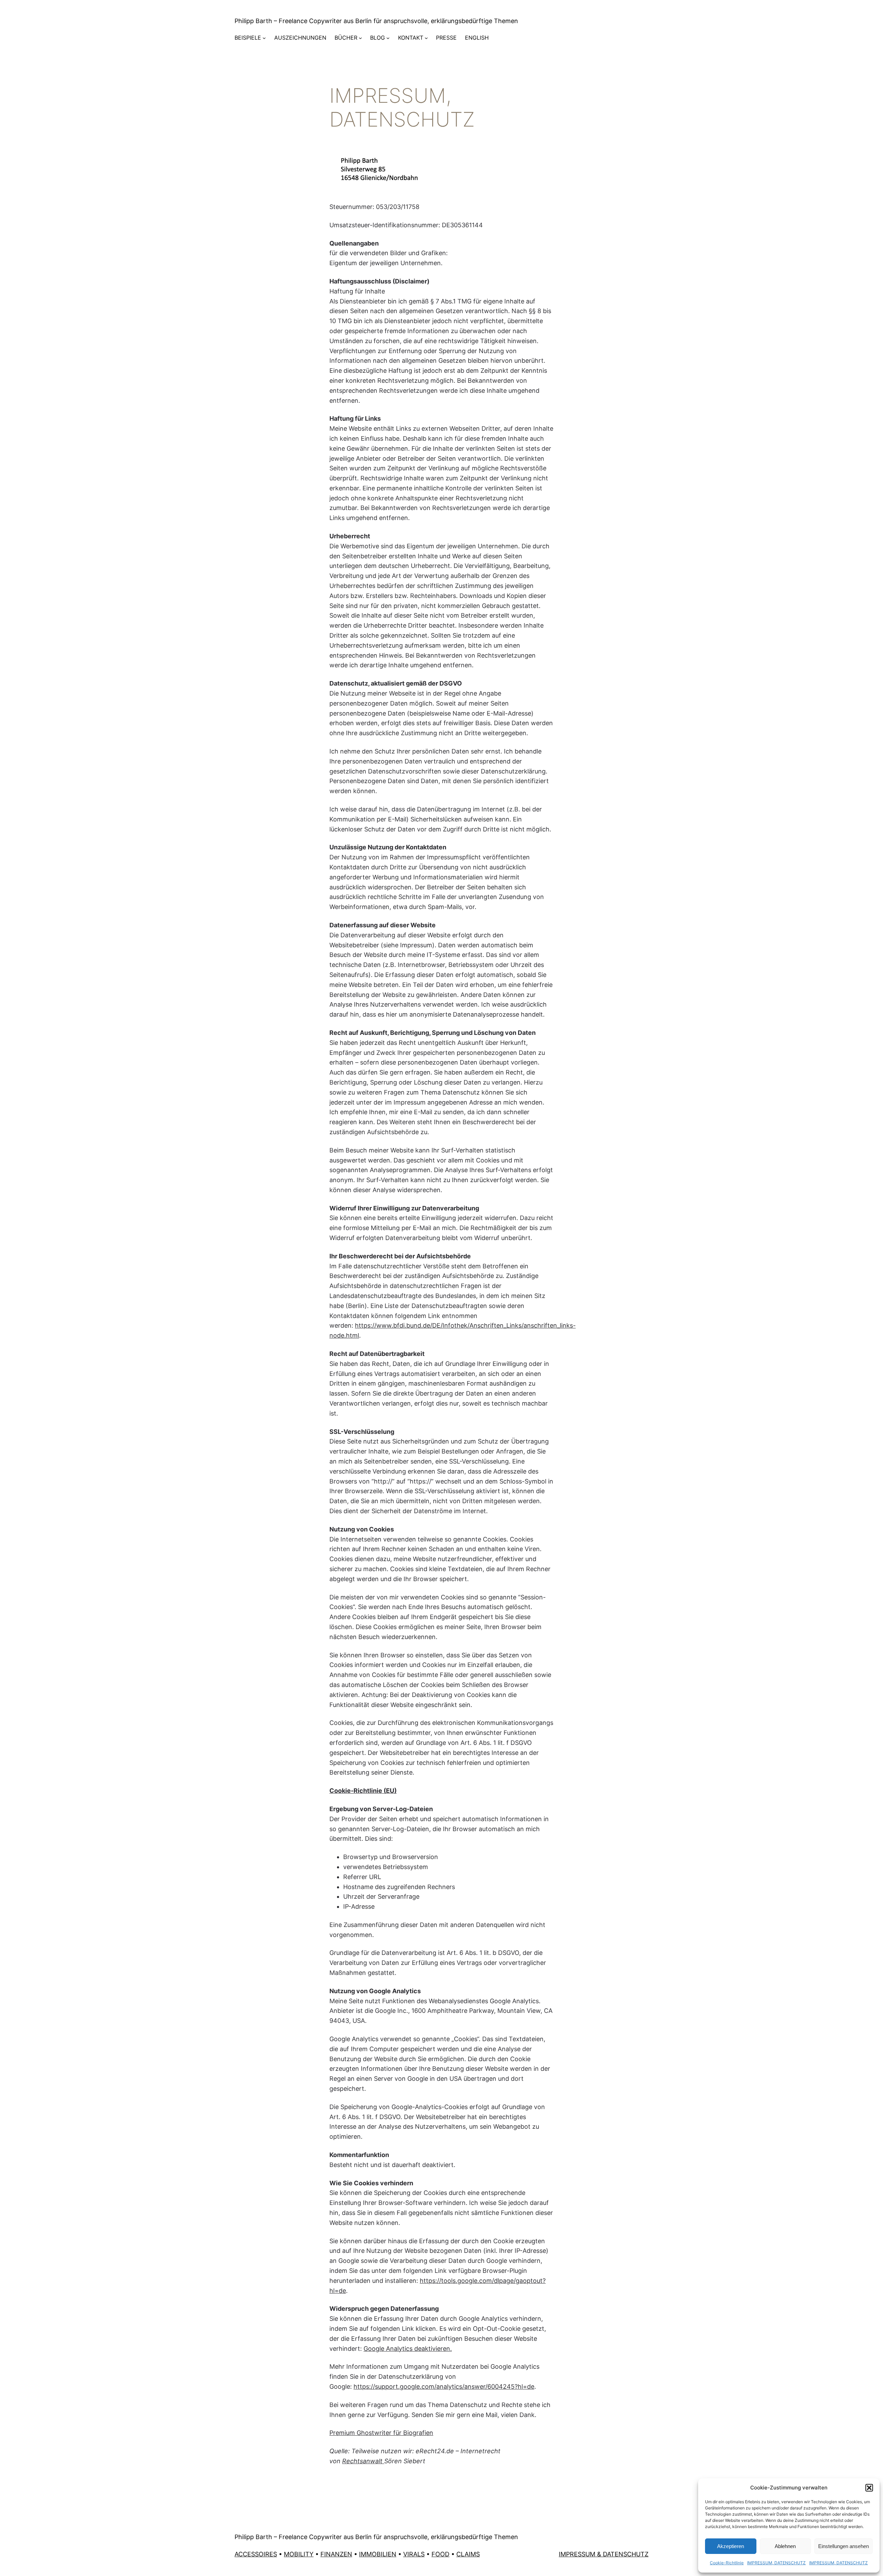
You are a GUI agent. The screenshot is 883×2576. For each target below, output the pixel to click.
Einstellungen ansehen (844, 2546)
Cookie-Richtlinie (727, 2563)
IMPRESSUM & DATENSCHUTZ (604, 2554)
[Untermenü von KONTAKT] (426, 38)
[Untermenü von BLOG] (388, 38)
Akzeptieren (731, 2546)
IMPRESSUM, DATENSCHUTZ (776, 2563)
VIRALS (414, 2554)
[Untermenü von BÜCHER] (360, 38)
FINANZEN (336, 2554)
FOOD (440, 2554)
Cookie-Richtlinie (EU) (363, 1791)
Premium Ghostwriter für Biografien (381, 2433)
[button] (869, 2488)
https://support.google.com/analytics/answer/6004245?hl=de (444, 2387)
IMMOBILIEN (378, 2554)
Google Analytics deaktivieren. (408, 2349)
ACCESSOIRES (256, 2554)
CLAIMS (468, 2554)
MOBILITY (299, 2554)
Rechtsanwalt (363, 2461)
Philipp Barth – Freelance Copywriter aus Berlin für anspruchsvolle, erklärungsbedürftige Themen (376, 21)
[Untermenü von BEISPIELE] (264, 38)
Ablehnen (785, 2546)
